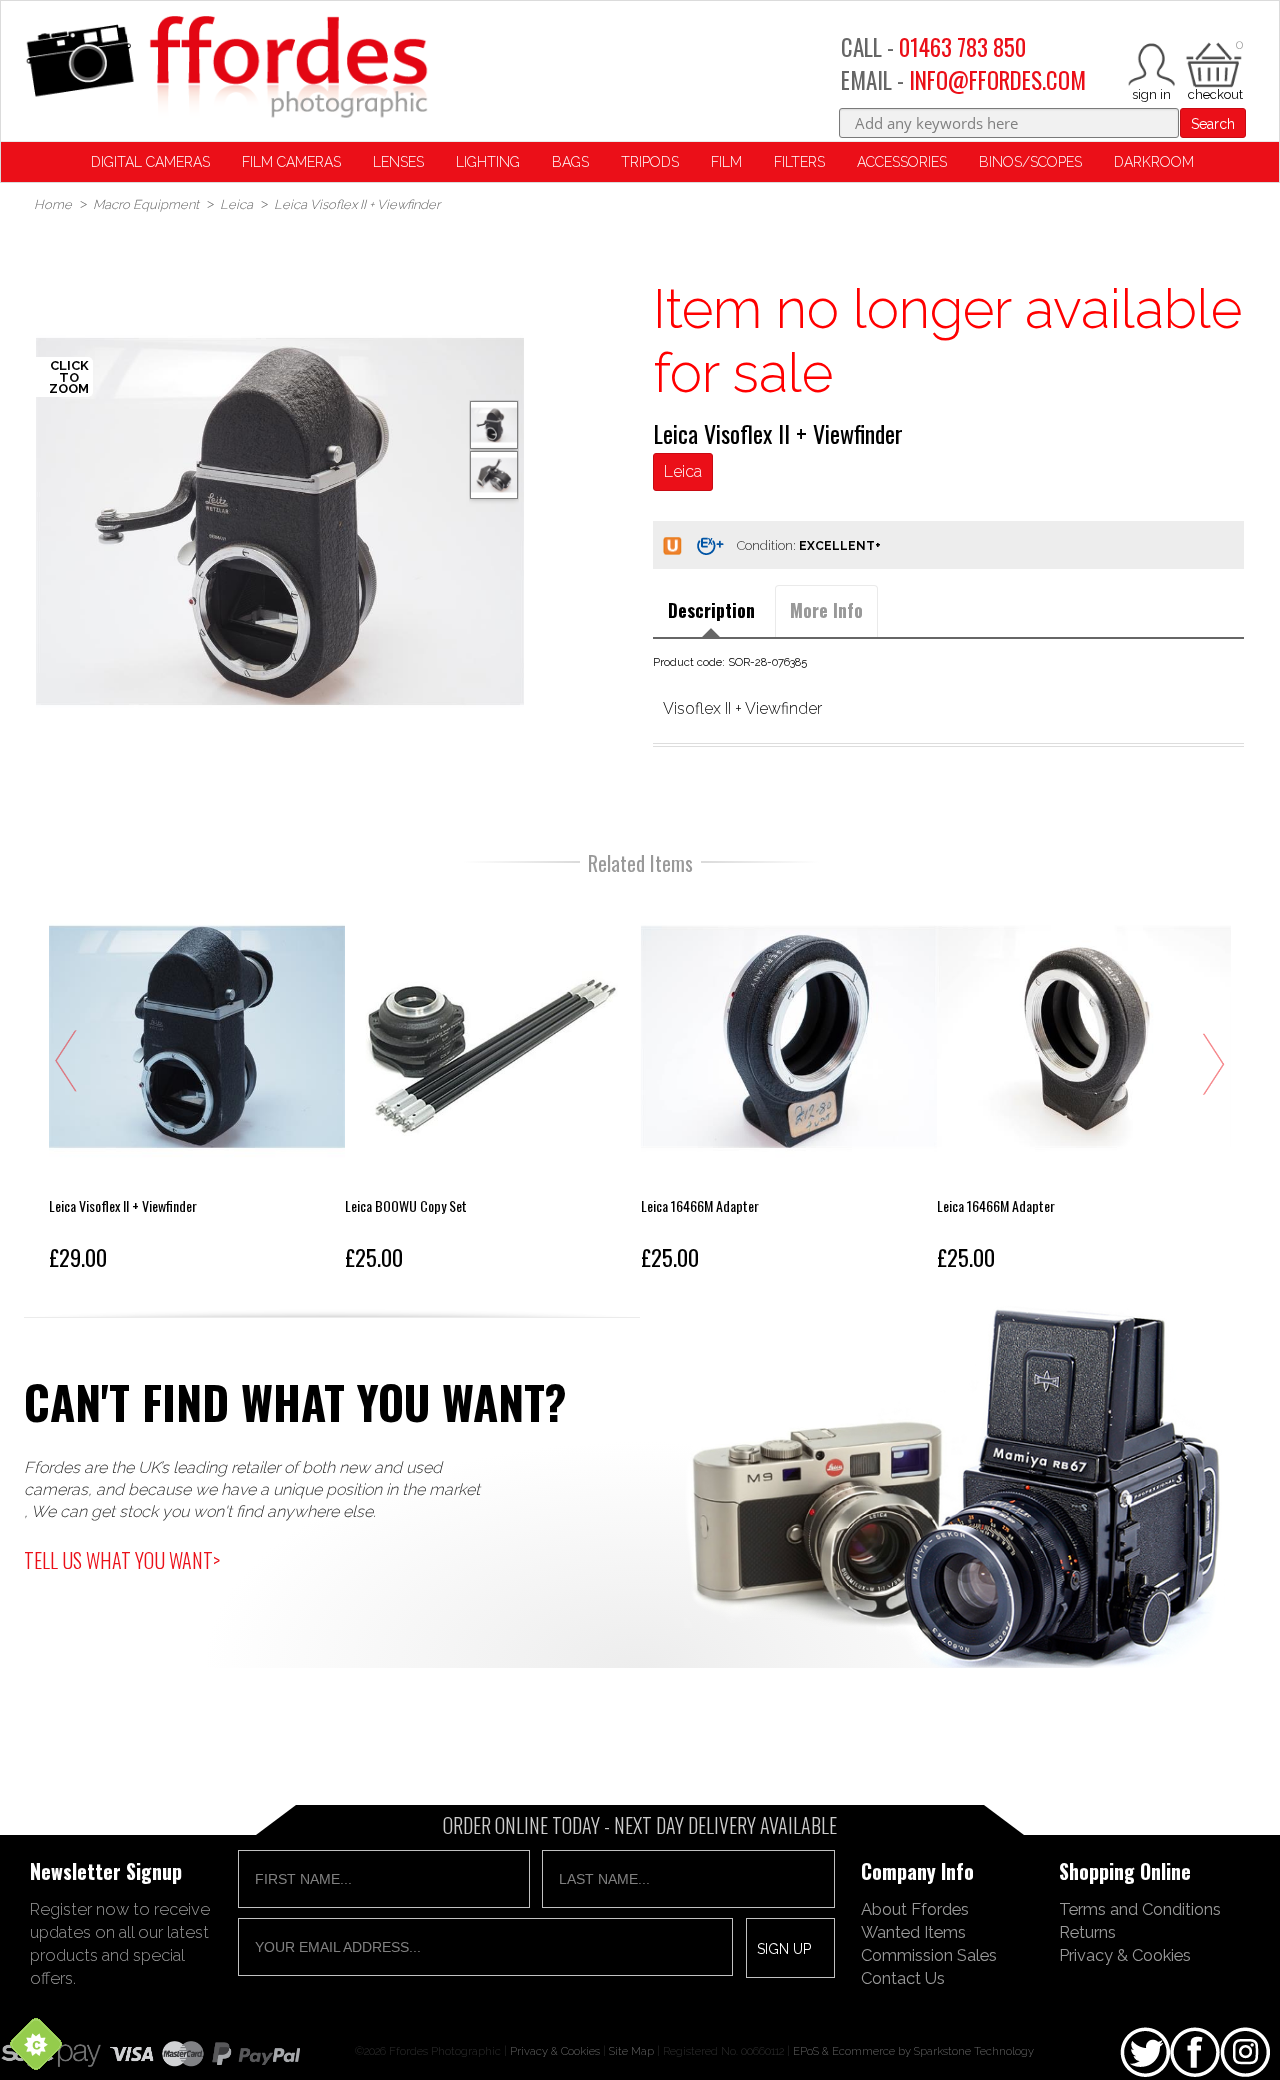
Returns (1087, 1932)
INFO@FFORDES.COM (997, 80)
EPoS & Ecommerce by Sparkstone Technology (913, 2051)
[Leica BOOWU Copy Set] (493, 1084)
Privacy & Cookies (1125, 1955)
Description (711, 610)
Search (1213, 124)
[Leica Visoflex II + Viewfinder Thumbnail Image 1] (494, 475)
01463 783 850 (962, 47)
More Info (826, 610)
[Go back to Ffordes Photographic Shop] (226, 68)
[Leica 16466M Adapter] (789, 1084)
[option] (280, 521)
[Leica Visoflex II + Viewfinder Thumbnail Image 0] (280, 521)
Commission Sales (929, 1955)
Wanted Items (913, 1932)
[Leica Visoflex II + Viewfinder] (197, 1084)
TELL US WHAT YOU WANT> (122, 1560)
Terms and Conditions (1140, 1909)
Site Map (631, 2051)
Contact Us (903, 1978)
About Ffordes (915, 1909)
